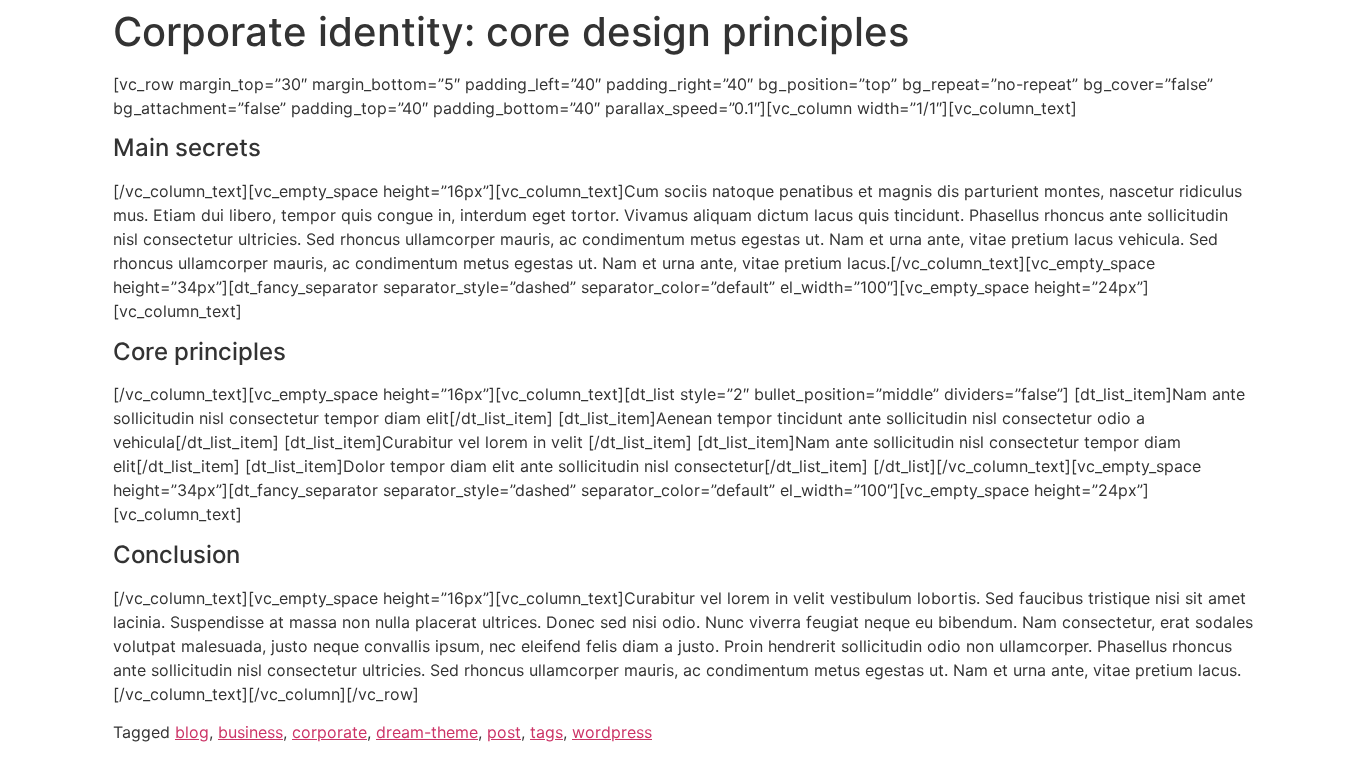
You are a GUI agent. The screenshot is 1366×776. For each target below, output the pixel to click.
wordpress (612, 732)
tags (546, 732)
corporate (329, 732)
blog (192, 732)
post (504, 732)
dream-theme (427, 732)
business (250, 732)
